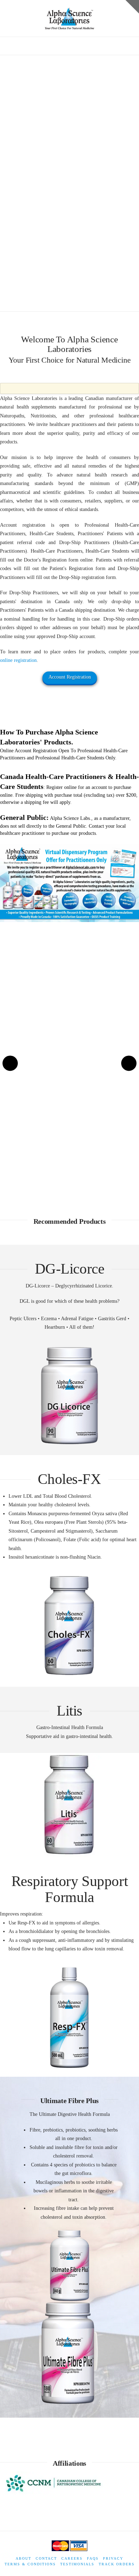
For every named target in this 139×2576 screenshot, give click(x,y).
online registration (18, 660)
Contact (46, 2558)
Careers (72, 2558)
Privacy (113, 2558)
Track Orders (117, 2564)
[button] (70, 43)
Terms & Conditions (30, 2564)
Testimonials (77, 2564)
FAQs (93, 2558)
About (24, 2558)
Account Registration (70, 677)
